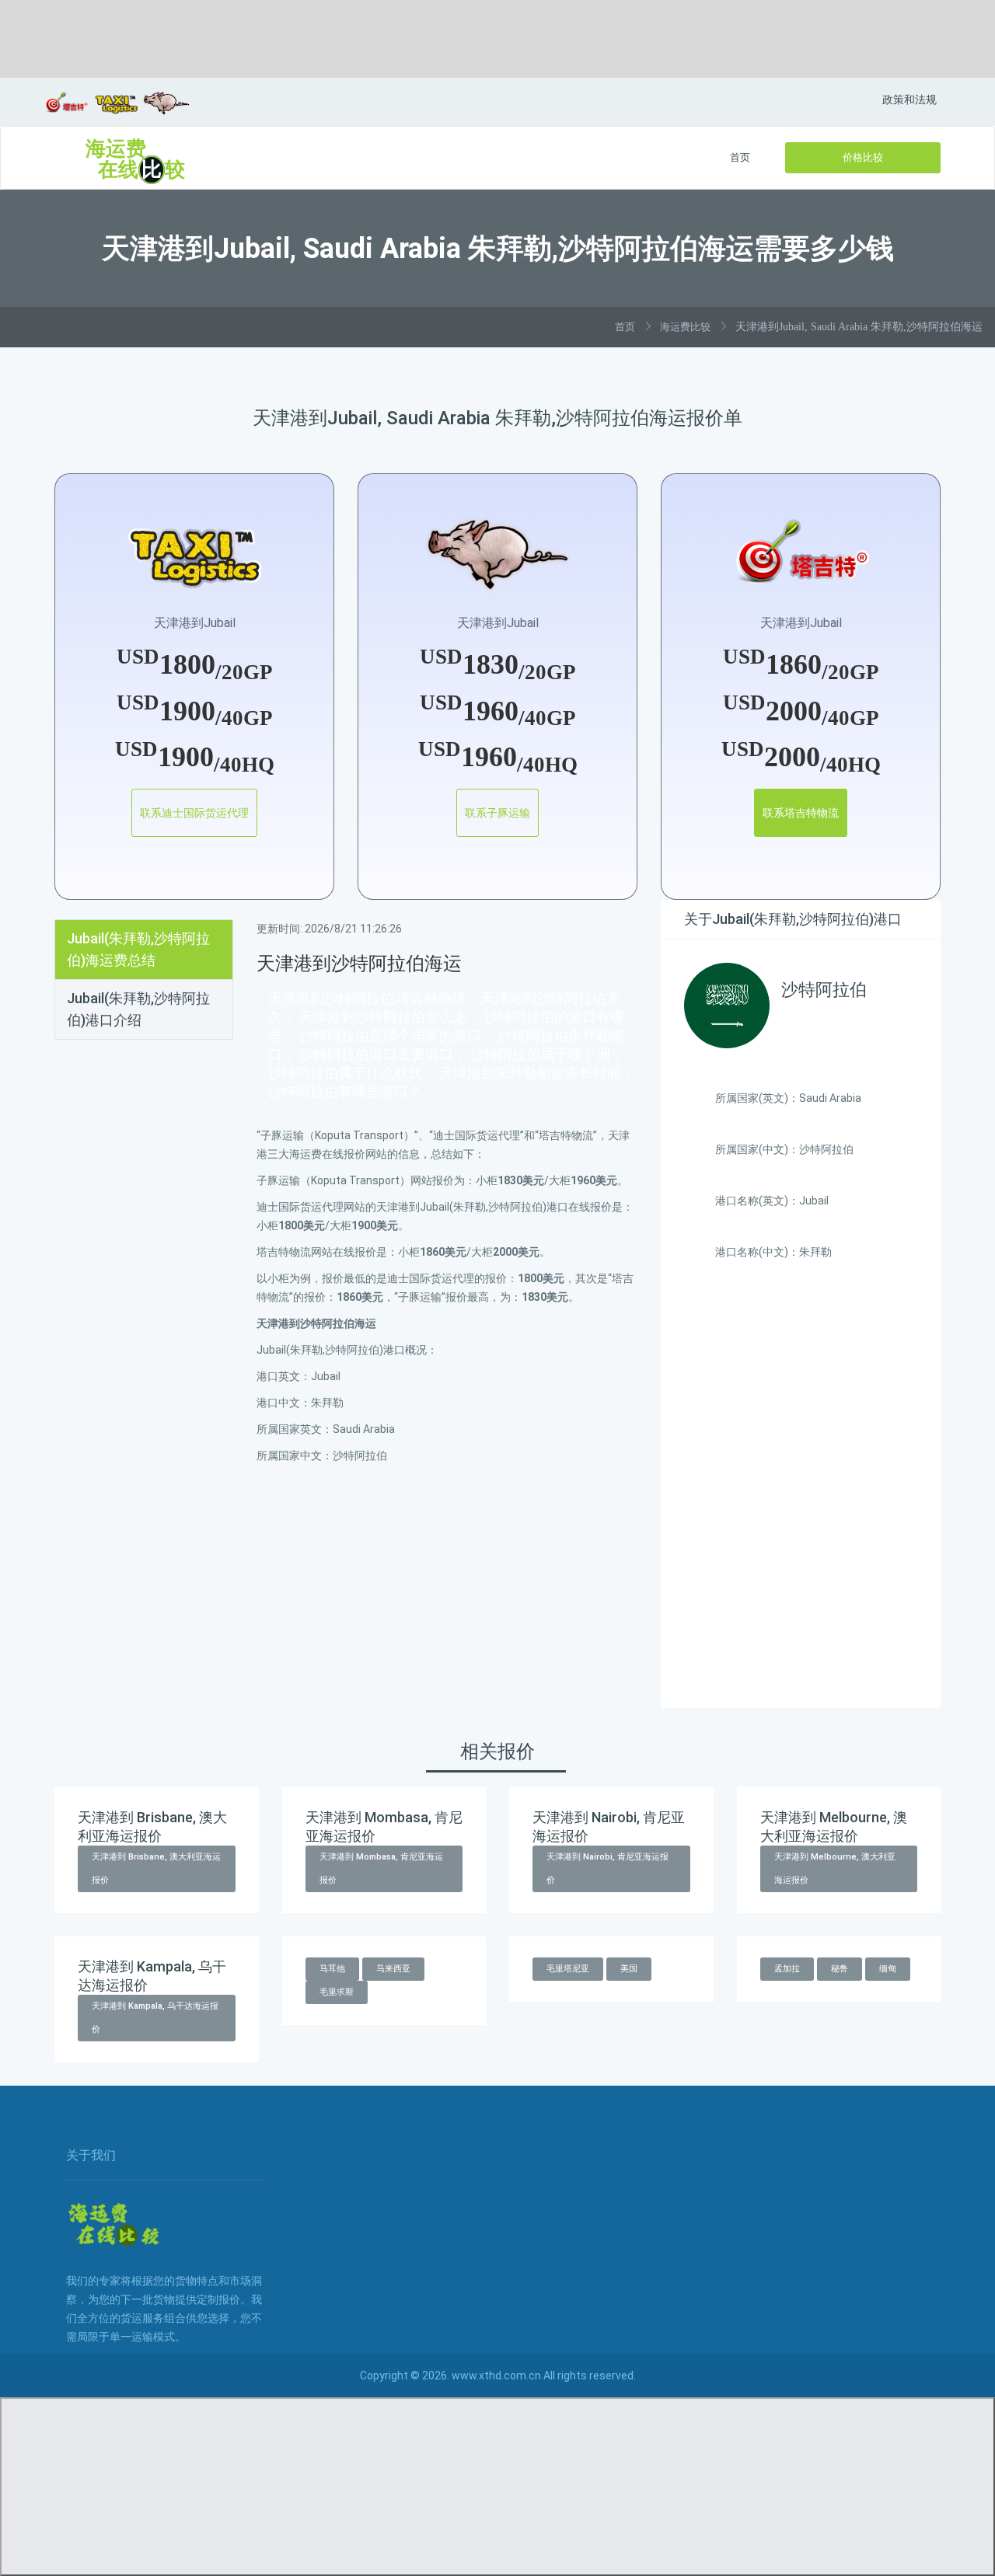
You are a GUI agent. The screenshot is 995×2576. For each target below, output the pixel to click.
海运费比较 (685, 327)
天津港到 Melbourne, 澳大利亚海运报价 (835, 1868)
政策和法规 (909, 99)
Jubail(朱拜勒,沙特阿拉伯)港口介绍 (138, 1009)
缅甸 (888, 1969)
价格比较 (863, 157)
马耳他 (332, 1969)
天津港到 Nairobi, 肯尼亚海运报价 (607, 1868)
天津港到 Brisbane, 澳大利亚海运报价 (156, 1868)
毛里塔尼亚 (568, 1969)
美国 (629, 1969)
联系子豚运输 (497, 813)
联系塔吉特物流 (801, 813)
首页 (740, 157)
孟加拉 (787, 1969)
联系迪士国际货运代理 (194, 813)
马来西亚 (393, 1969)
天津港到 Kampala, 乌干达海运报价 (155, 2018)
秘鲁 (840, 1969)
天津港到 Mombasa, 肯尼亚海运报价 (381, 1868)
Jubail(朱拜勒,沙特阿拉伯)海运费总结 (138, 949)
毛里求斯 (337, 1992)
